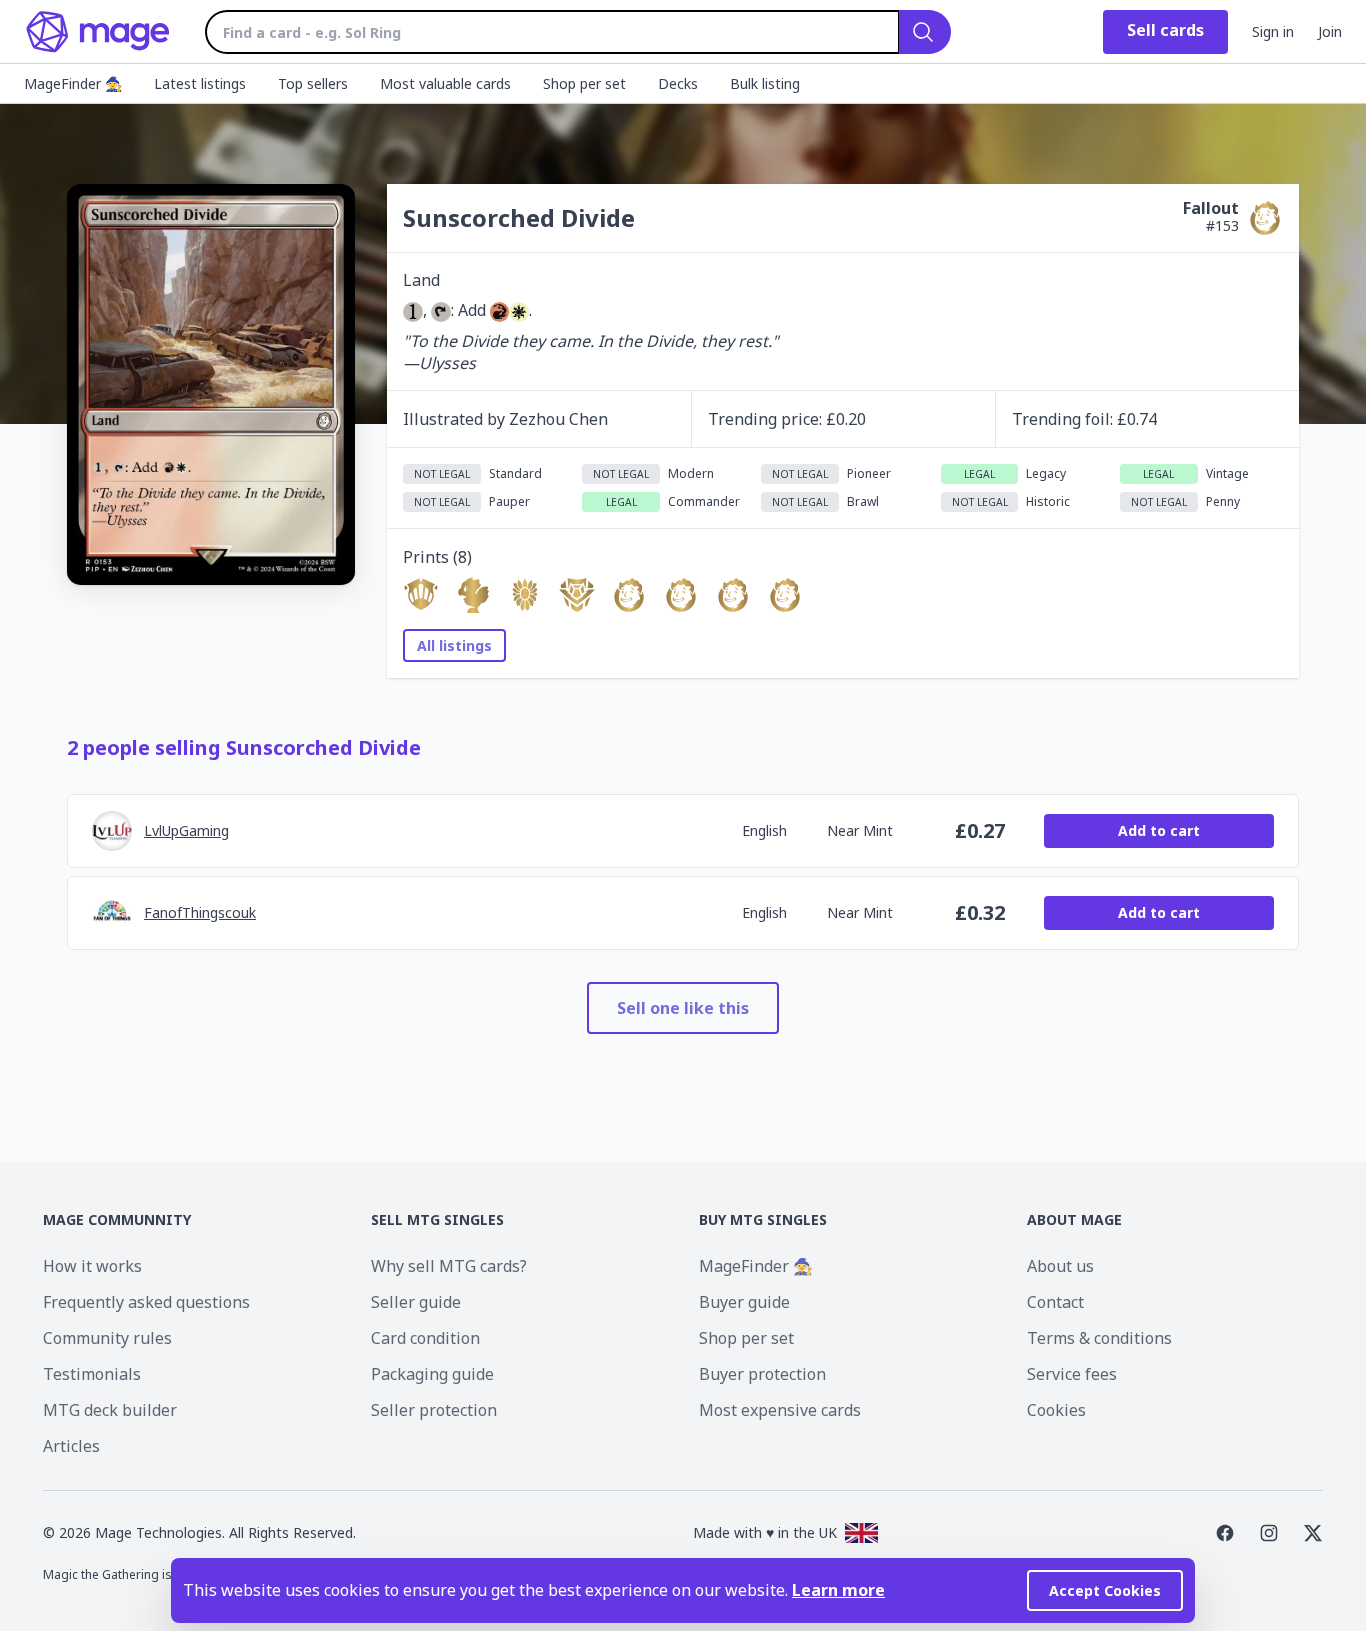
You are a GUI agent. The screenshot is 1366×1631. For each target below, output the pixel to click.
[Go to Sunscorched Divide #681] (681, 595)
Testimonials (92, 1374)
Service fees (1072, 1374)
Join (1330, 31)
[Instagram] (1269, 1533)
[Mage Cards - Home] (98, 32)
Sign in (1273, 31)
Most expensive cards (780, 1410)
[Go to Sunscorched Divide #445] (785, 595)
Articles (71, 1446)
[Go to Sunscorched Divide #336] (525, 595)
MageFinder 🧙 (756, 1266)
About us (1060, 1266)
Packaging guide (432, 1374)
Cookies (1056, 1410)
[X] (1313, 1533)
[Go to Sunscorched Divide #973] (629, 595)
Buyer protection (762, 1374)
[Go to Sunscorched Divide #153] (733, 595)
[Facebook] (1225, 1533)
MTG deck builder (110, 1410)
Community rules (107, 1338)
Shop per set (746, 1338)
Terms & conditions (1099, 1338)
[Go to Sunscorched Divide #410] (421, 595)
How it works (92, 1266)
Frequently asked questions (146, 1302)
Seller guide (416, 1302)
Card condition (425, 1338)
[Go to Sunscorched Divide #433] (473, 595)
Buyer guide (744, 1302)
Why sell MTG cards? (449, 1266)
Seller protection (434, 1410)
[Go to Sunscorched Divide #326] (577, 595)
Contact (1055, 1302)
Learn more (838, 1590)
